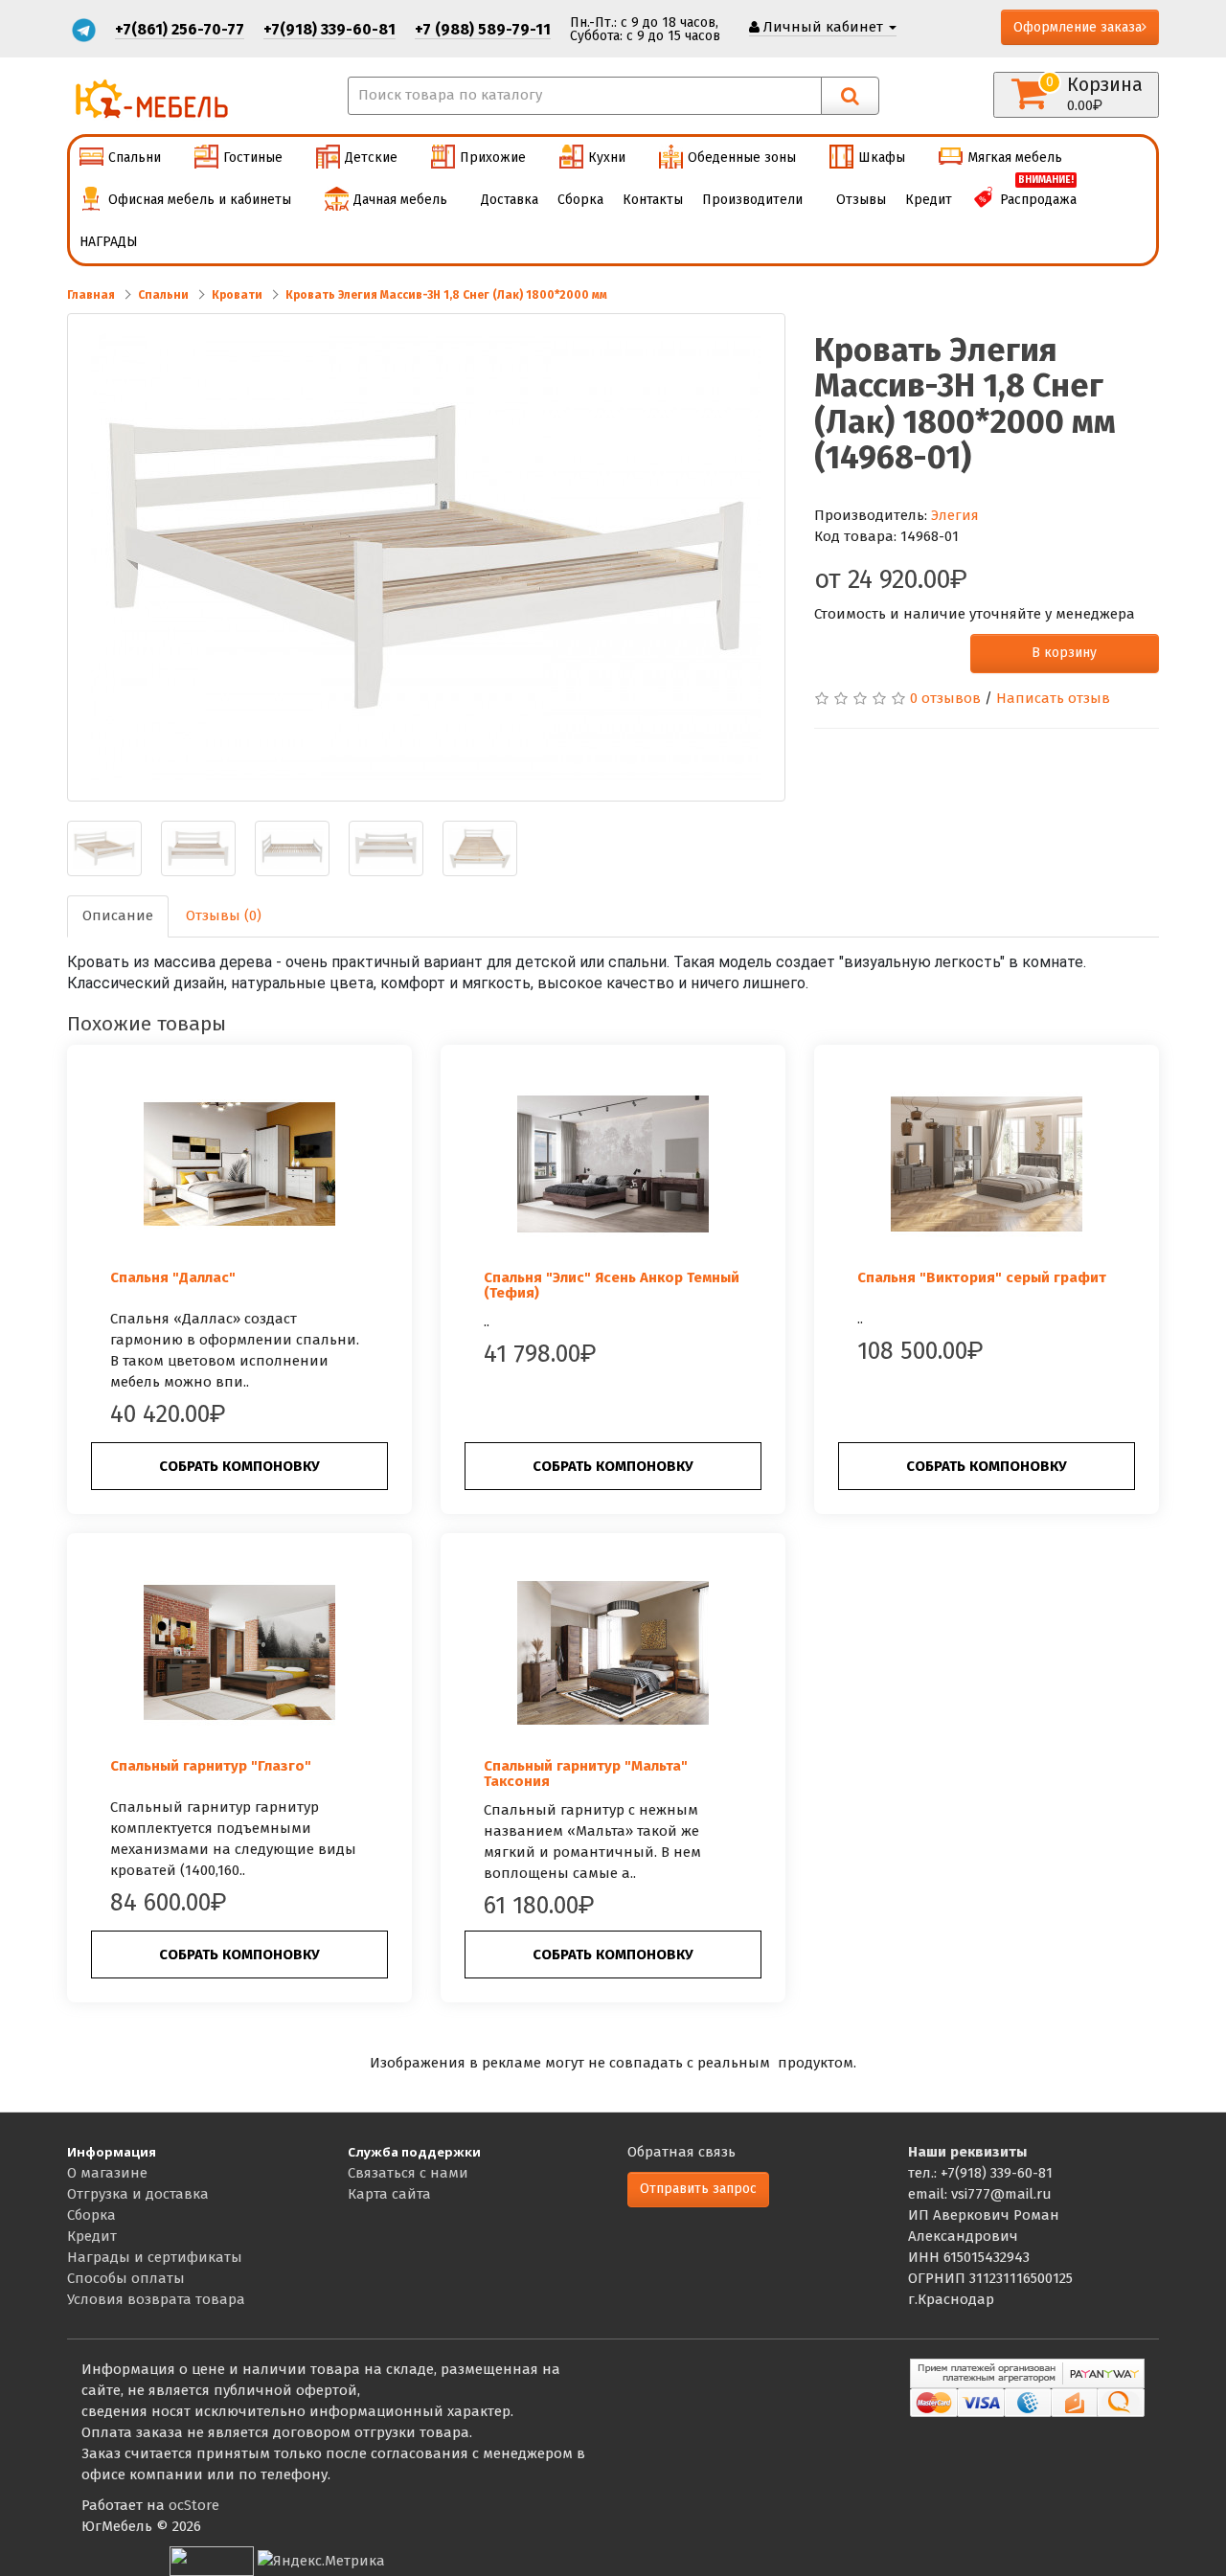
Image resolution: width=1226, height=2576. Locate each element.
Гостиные (253, 158)
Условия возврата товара (156, 2299)
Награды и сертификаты (155, 2257)
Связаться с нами (408, 2173)
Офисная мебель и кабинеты (200, 200)
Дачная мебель (400, 200)
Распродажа (1038, 193)
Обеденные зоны (742, 158)
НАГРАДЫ (109, 242)
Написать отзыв (1053, 698)
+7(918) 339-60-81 (329, 29)
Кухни (607, 158)
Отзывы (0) (224, 915)
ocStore (194, 2505)
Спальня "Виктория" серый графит (982, 1277)
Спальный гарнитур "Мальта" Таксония (586, 1774)
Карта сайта (389, 2194)
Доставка (510, 200)
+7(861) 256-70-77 (180, 29)
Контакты (653, 200)
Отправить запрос (698, 2189)
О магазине (107, 2173)
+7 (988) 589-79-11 (483, 29)
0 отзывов (945, 698)
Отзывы (861, 200)
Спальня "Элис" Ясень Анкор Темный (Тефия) (612, 1286)
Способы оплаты (126, 2278)
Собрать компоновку (239, 1466)
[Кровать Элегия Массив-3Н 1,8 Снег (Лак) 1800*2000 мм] (426, 557)
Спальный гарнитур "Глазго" (211, 1766)
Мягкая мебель (1015, 158)
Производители (752, 200)
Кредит (929, 200)
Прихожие (493, 158)
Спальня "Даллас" (173, 1277)
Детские (371, 158)
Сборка (580, 200)
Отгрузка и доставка (138, 2194)
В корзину (1064, 653)
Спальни (135, 158)
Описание (118, 915)
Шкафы (882, 158)
